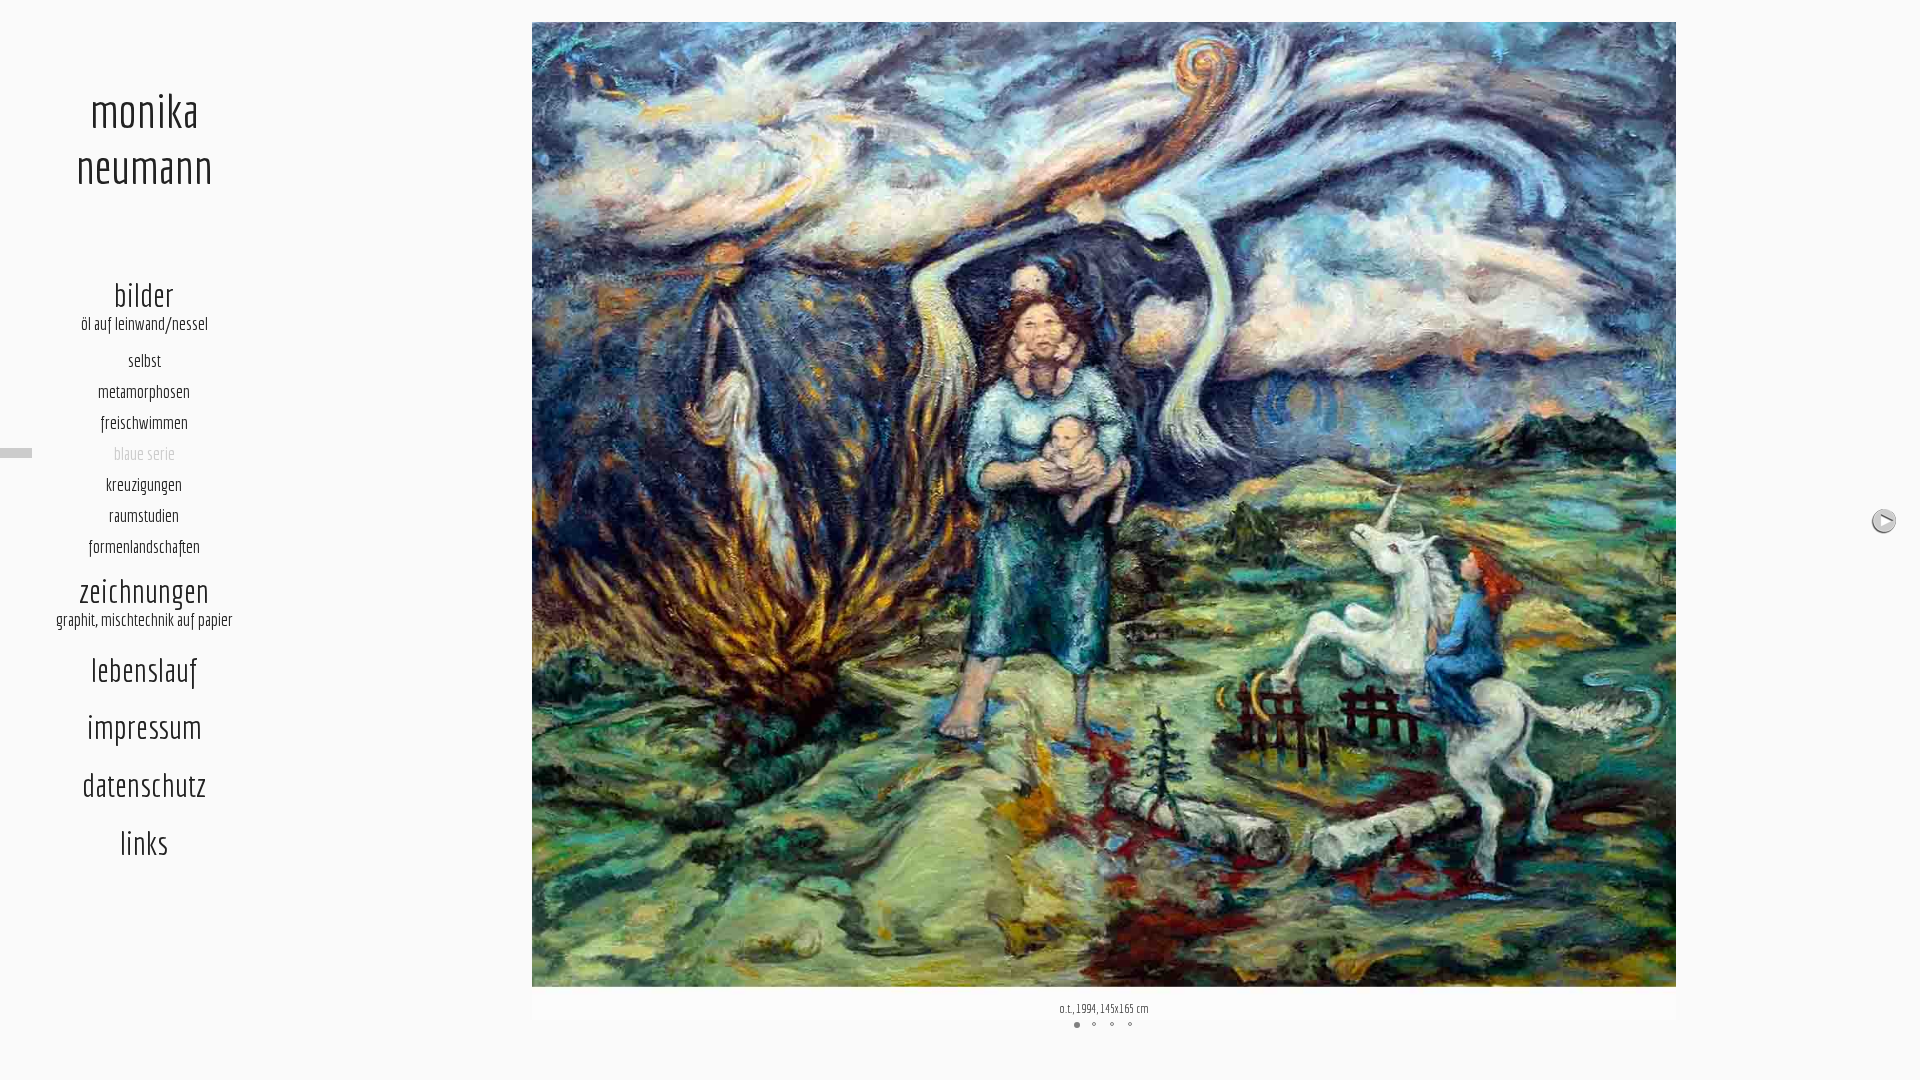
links (144, 843)
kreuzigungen (144, 484)
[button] (1886, 521)
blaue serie (144, 453)
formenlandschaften (144, 546)
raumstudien (144, 515)
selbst (144, 360)
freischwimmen (144, 422)
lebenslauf (144, 670)
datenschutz (144, 785)
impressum (144, 727)
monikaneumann (144, 138)
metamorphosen (144, 391)
